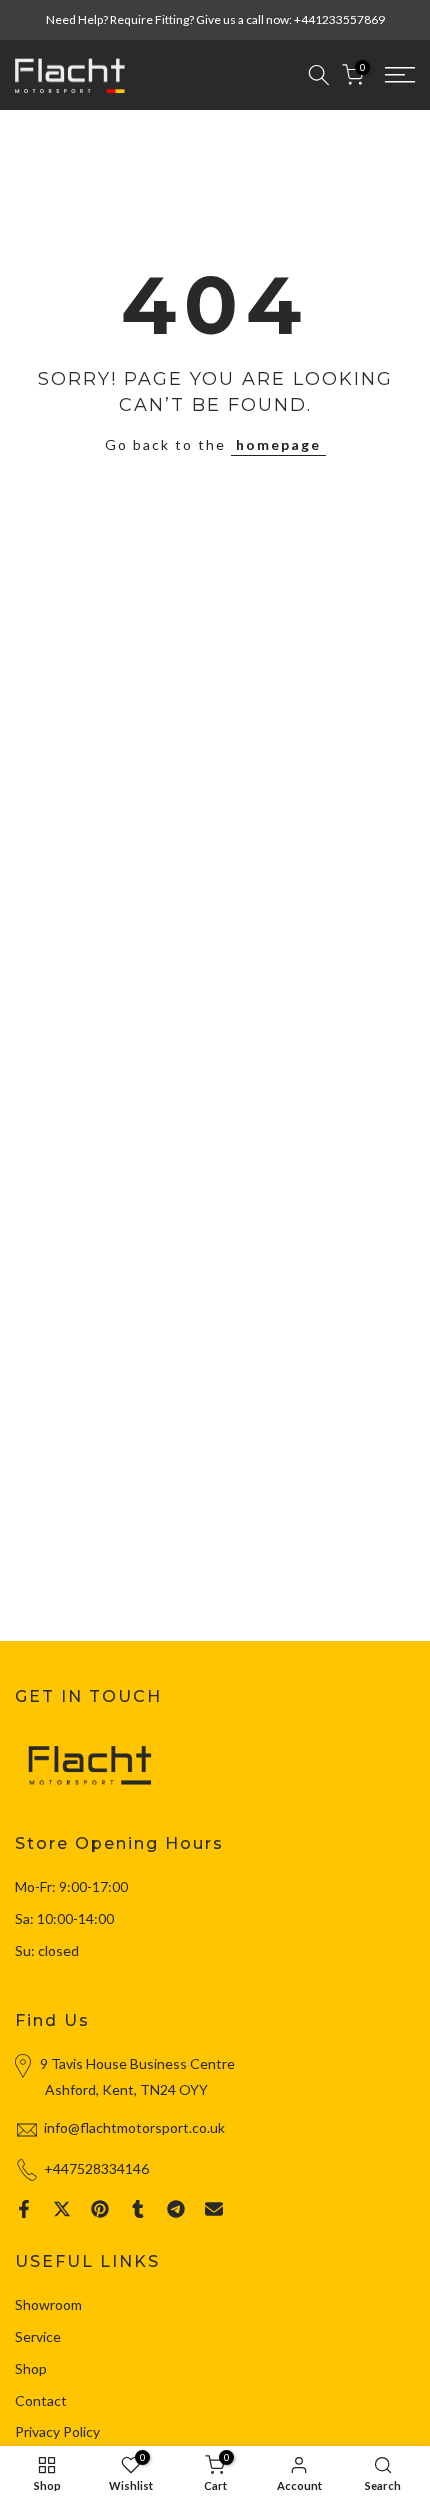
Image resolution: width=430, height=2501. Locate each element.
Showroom (48, 2304)
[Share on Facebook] (24, 2209)
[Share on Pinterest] (100, 2209)
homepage (278, 444)
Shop (31, 2368)
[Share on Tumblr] (138, 2209)
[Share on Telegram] (176, 2209)
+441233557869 (339, 19)
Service (38, 2336)
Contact (41, 2400)
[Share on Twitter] (62, 2209)
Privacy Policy (57, 2431)
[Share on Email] (214, 2209)
